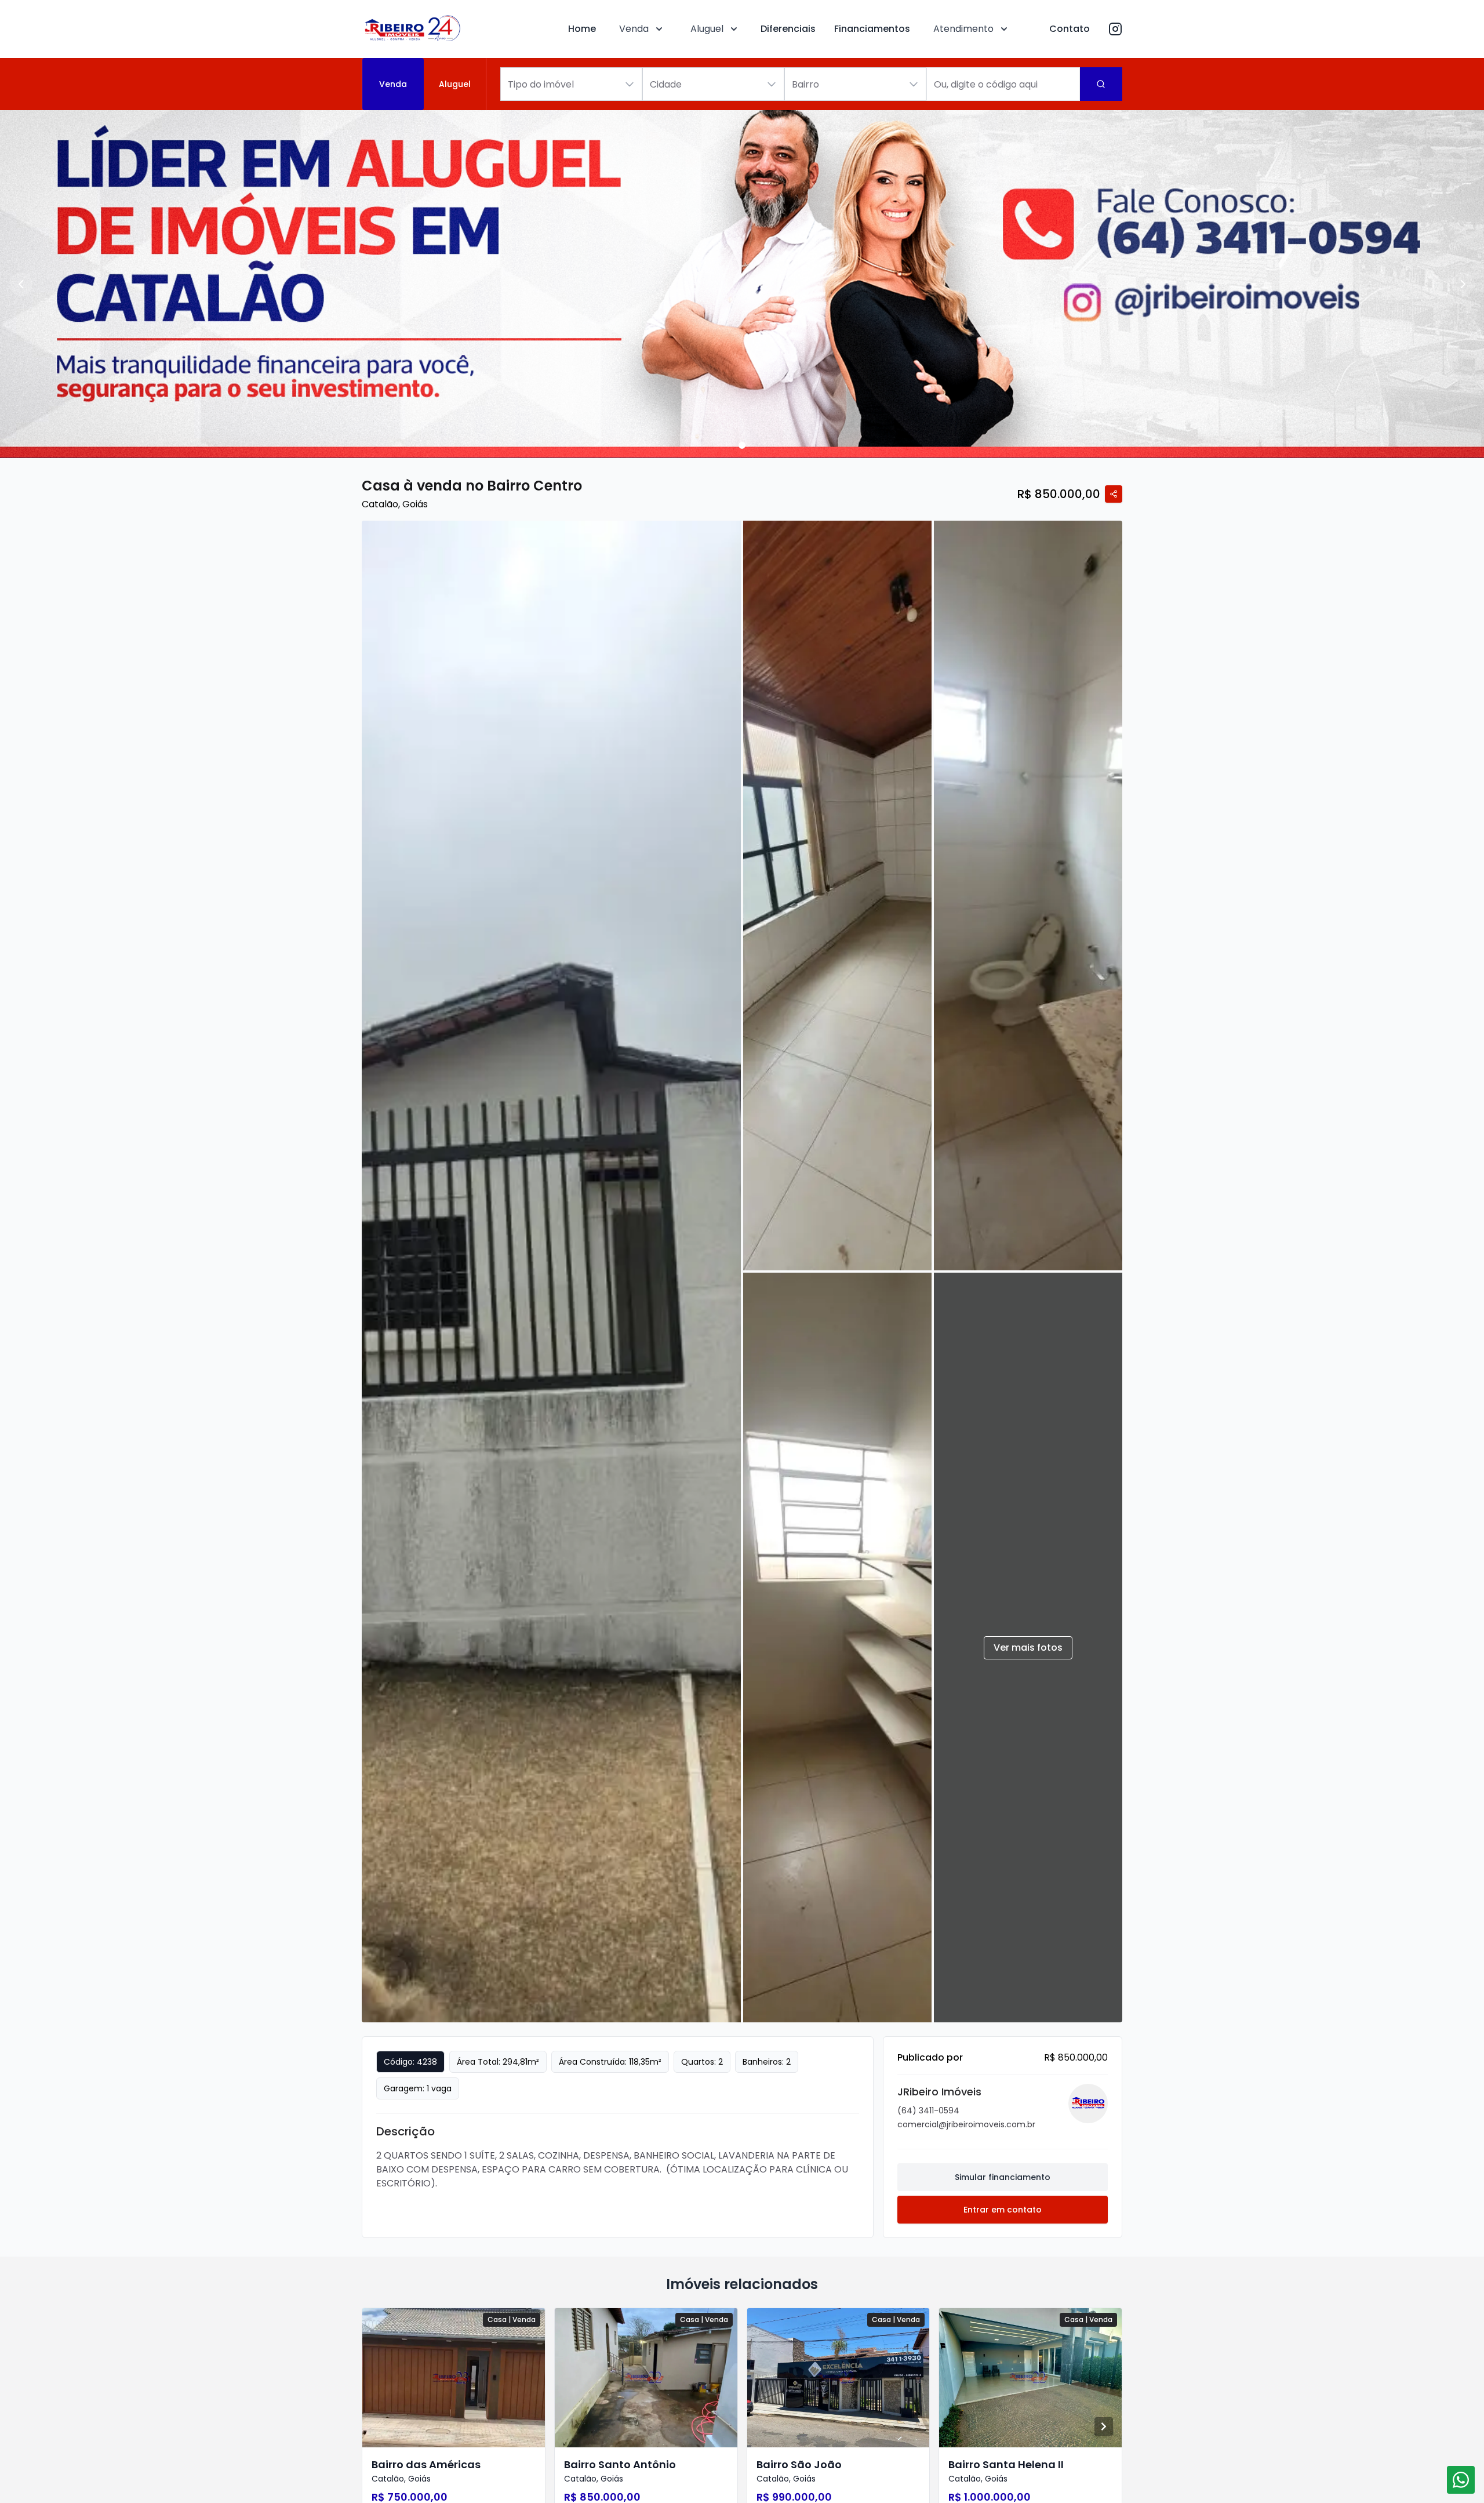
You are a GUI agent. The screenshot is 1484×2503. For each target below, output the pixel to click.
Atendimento (963, 29)
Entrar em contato (1003, 2210)
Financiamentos (872, 29)
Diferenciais (788, 29)
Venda (634, 29)
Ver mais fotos (1028, 1648)
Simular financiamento (1003, 2177)
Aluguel (707, 29)
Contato (1070, 29)
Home (582, 29)
